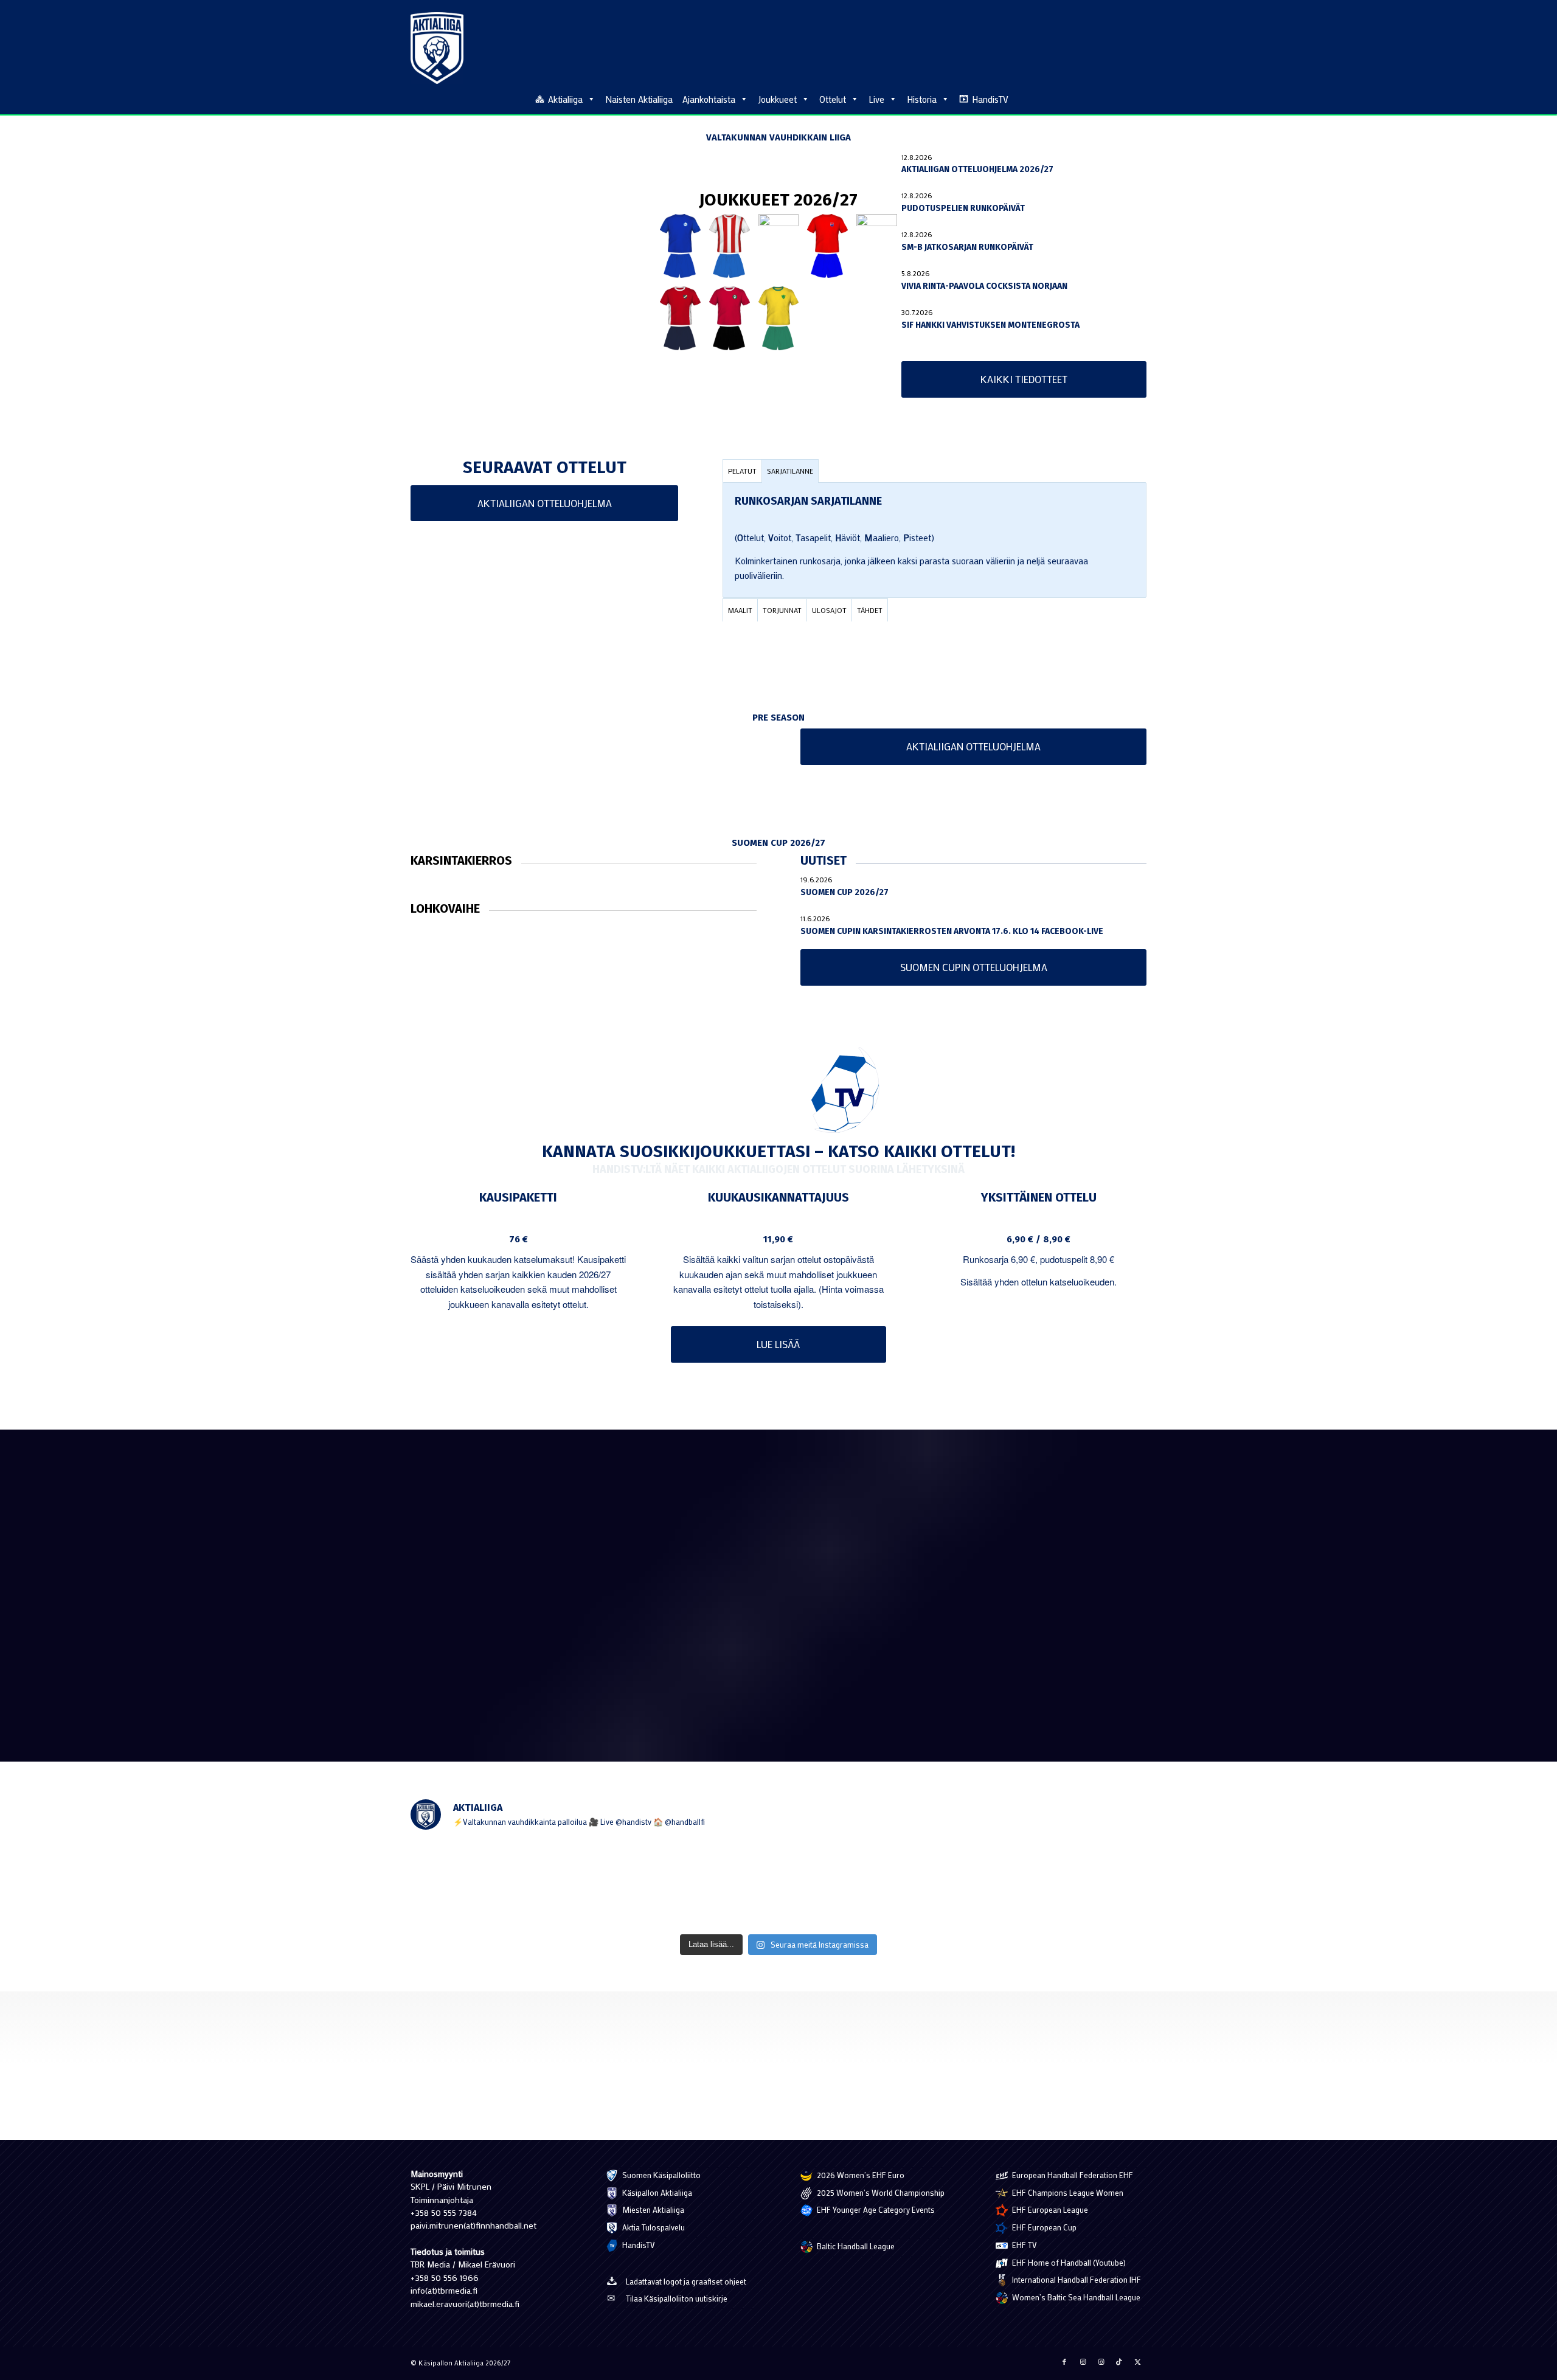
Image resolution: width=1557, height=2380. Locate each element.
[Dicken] (827, 246)
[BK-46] (730, 246)
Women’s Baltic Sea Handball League (1075, 2297)
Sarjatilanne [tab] (790, 471)
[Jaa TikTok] (1119, 2362)
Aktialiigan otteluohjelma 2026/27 (977, 169)
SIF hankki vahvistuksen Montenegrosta (990, 325)
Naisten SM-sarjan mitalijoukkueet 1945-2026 (769, 1587)
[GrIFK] (877, 246)
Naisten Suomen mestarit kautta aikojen (759, 1626)
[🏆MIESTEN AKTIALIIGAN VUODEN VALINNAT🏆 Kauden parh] (927, 1884)
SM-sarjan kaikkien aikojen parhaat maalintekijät (1037, 1548)
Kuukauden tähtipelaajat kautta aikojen (498, 1626)
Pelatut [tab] (742, 471)
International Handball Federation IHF (1076, 2279)
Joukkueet (777, 99)
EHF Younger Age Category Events (875, 2209)
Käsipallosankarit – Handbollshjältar (1015, 1637)
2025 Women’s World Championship (880, 2192)
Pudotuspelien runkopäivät (963, 208)
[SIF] (779, 318)
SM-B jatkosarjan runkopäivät (967, 247)
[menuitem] (1140, 99)
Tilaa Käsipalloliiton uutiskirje (677, 2298)
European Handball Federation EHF (1072, 2175)
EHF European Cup (1043, 2227)
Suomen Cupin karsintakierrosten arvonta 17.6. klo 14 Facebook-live (952, 931)
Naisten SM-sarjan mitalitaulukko (745, 1548)
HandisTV (990, 99)
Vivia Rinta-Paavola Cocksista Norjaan (984, 286)
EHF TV (1024, 2245)
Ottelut (833, 99)
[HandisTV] (779, 1091)
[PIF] (730, 318)
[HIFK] (680, 318)
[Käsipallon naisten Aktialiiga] (437, 48)
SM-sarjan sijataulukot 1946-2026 (484, 1548)
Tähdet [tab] (870, 610)
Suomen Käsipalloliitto (661, 2175)
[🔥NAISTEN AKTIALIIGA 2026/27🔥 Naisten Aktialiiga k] (482, 1884)
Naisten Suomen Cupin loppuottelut (751, 1665)
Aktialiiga (565, 99)
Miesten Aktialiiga (652, 2209)
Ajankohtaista (709, 99)
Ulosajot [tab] (829, 610)
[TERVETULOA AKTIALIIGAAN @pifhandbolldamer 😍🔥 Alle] (778, 1884)
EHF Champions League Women (1067, 2192)
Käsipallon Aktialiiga (656, 2192)
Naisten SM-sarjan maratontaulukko (491, 1587)
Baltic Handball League (855, 2246)
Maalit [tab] (740, 610)
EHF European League (1049, 2209)
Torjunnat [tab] (782, 610)
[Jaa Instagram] (1083, 2362)
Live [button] (876, 99)
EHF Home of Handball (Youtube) (1068, 2262)
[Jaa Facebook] (1064, 2362)
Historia (922, 99)
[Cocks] (779, 246)
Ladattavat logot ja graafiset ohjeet (686, 2281)
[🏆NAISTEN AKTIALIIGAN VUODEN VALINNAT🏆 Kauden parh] (1075, 1884)
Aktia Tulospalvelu (653, 2227)
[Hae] (1140, 97)
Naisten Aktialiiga (639, 99)
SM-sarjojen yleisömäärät (468, 1665)
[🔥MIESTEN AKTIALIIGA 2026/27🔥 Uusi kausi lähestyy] (630, 1884)
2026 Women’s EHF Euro (860, 2175)
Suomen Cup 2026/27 (844, 892)
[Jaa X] (1137, 2362)
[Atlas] (680, 246)
